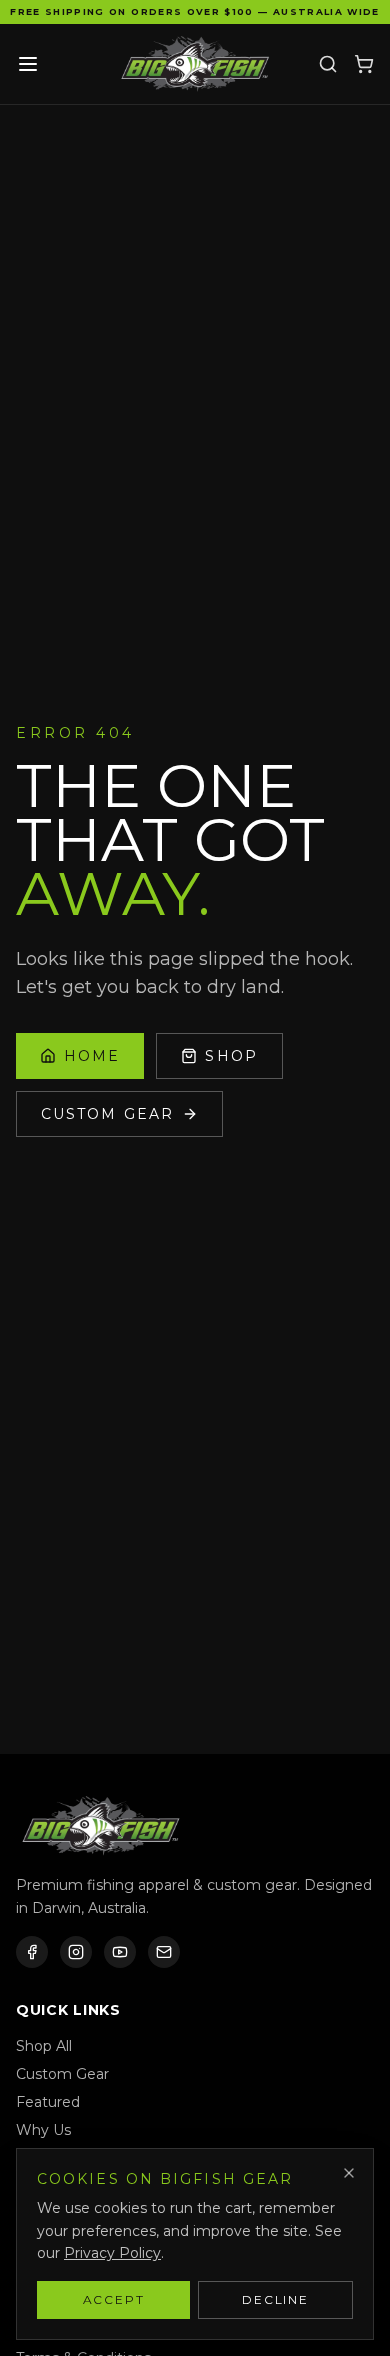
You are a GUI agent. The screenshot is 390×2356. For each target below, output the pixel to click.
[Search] (328, 64)
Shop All (44, 2046)
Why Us (43, 2130)
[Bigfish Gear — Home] (195, 64)
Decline (275, 2299)
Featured (48, 2102)
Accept (114, 2299)
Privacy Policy (112, 2253)
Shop (231, 1056)
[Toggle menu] (28, 64)
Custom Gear (107, 1114)
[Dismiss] (349, 2173)
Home (92, 1056)
